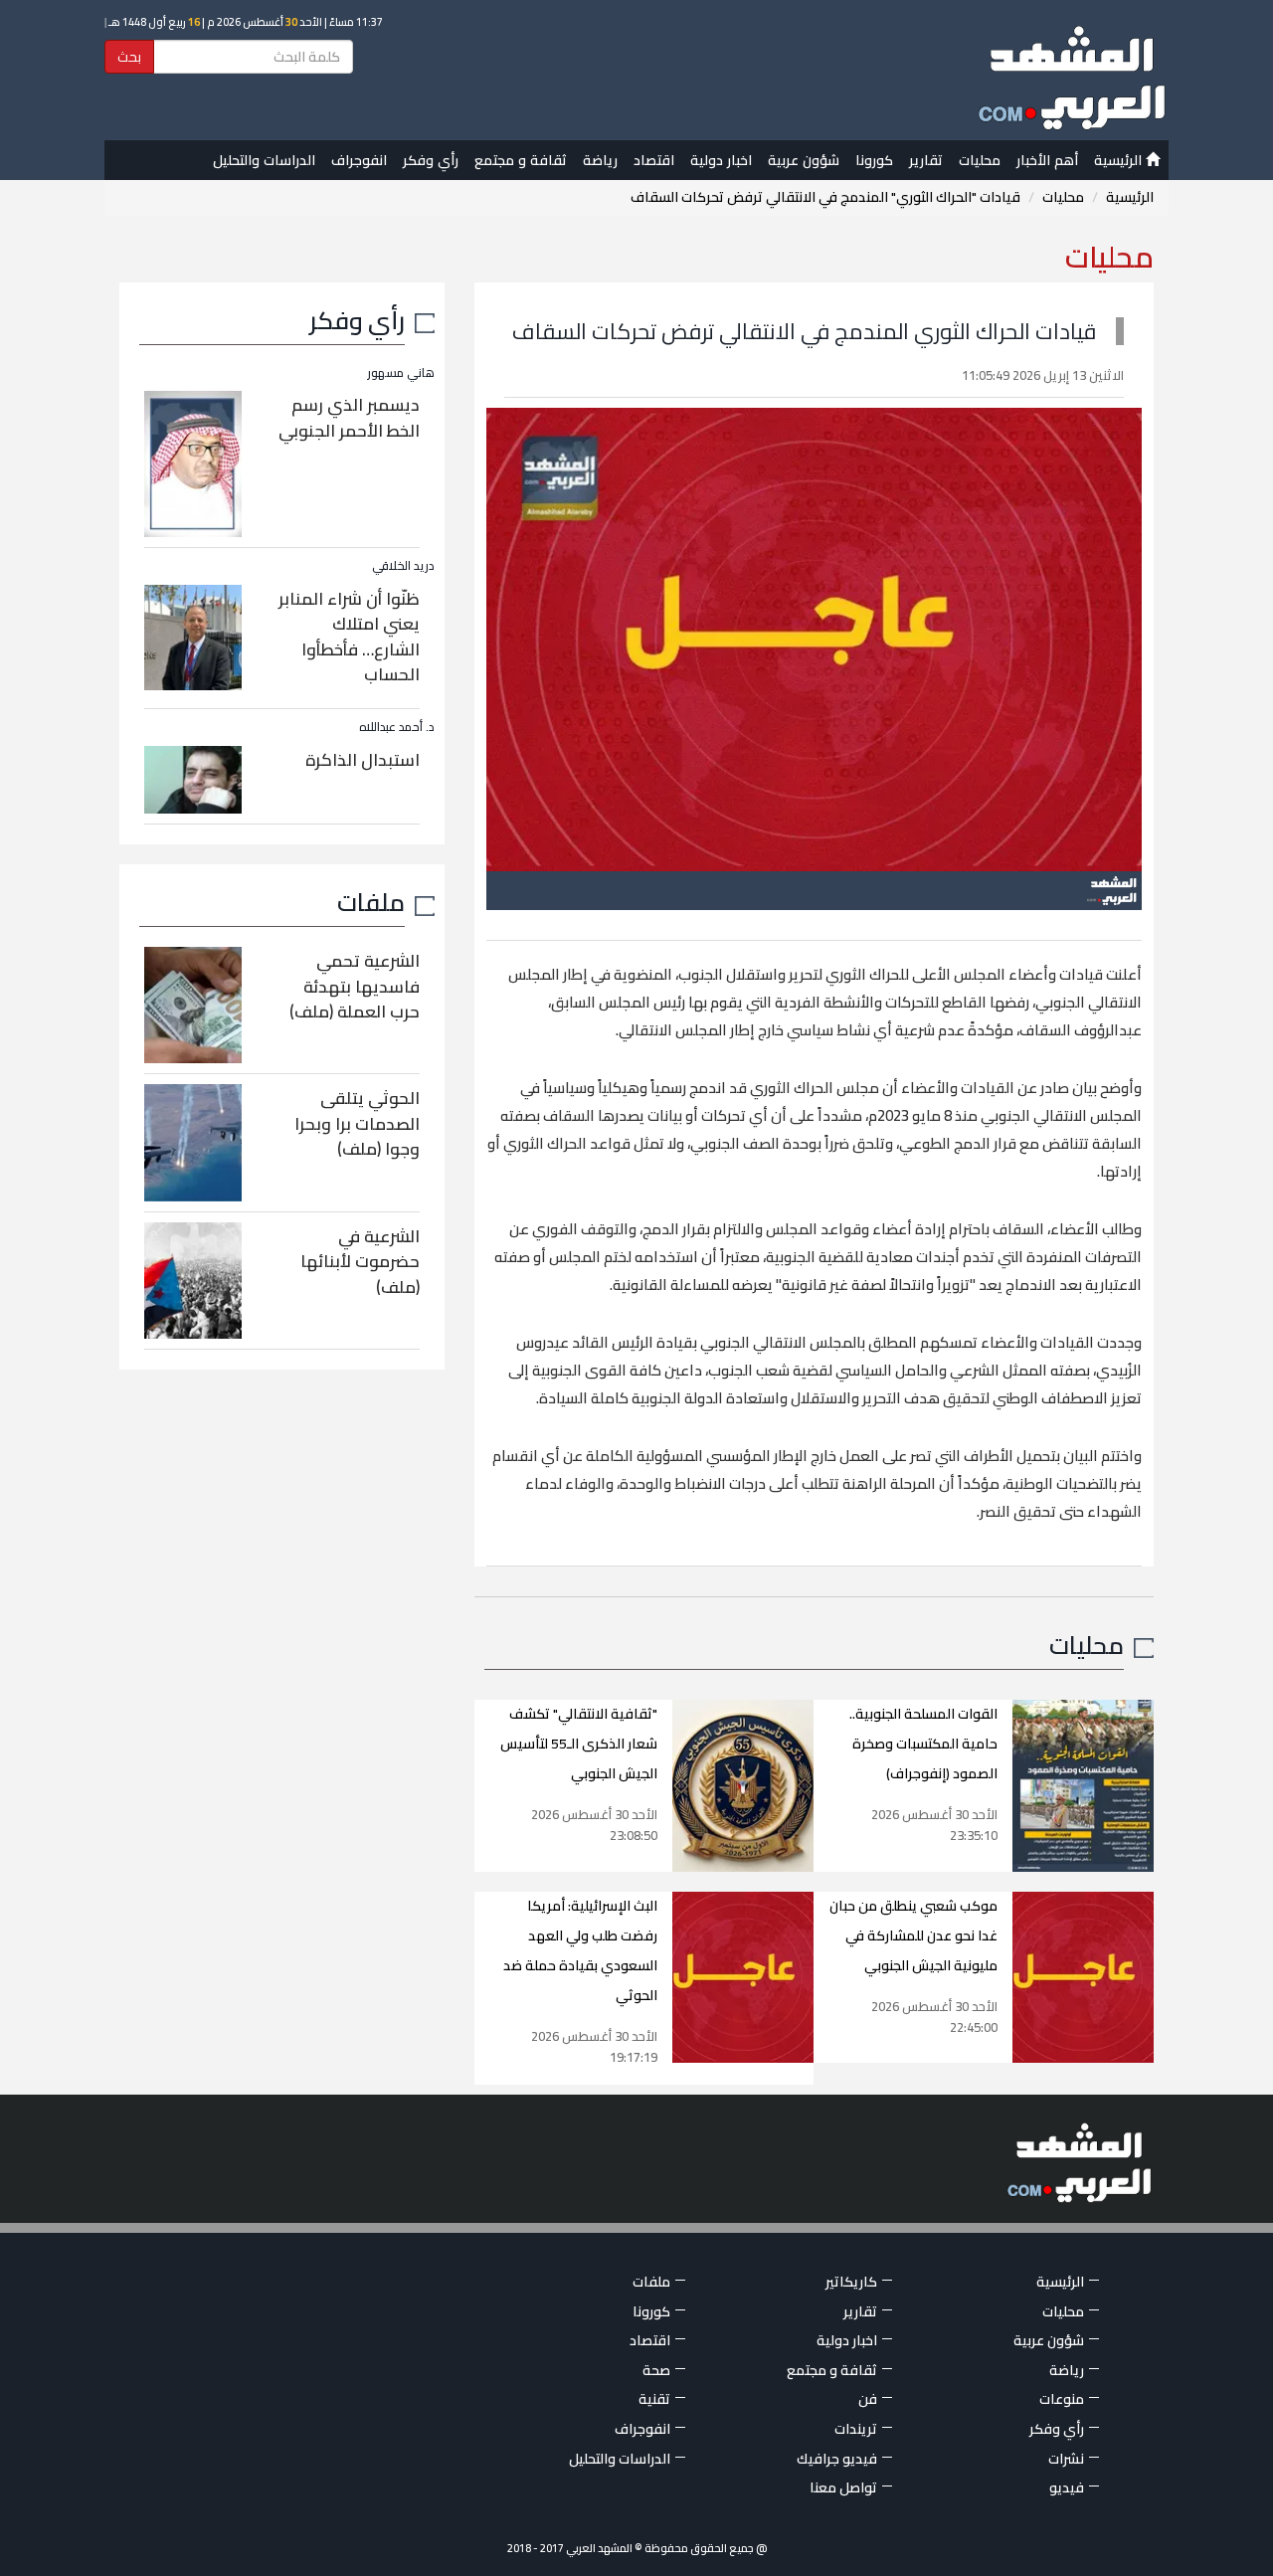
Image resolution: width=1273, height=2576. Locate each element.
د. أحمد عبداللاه (397, 727)
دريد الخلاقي (403, 565)
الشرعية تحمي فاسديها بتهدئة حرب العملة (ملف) (355, 986)
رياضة (600, 160)
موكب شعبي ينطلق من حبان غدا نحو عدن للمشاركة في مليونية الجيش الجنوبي (913, 1935)
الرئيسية (1120, 160)
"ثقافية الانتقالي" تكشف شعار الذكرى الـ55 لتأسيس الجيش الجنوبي (579, 1744)
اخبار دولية (721, 160)
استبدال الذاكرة (363, 760)
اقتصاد (654, 160)
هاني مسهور (401, 372)
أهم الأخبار (1047, 160)
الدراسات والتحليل (264, 160)
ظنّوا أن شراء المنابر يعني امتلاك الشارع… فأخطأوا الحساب (349, 637)
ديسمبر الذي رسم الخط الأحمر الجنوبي (349, 418)
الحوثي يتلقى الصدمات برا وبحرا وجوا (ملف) (357, 1123)
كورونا (874, 160)
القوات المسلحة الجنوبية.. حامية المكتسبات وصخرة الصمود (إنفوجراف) (923, 1744)
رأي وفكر (431, 160)
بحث (129, 57)
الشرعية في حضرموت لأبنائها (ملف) (360, 1262)
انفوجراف (359, 160)
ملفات (371, 902)
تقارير (926, 160)
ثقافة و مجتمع (521, 160)
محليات (980, 160)
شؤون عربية (804, 160)
